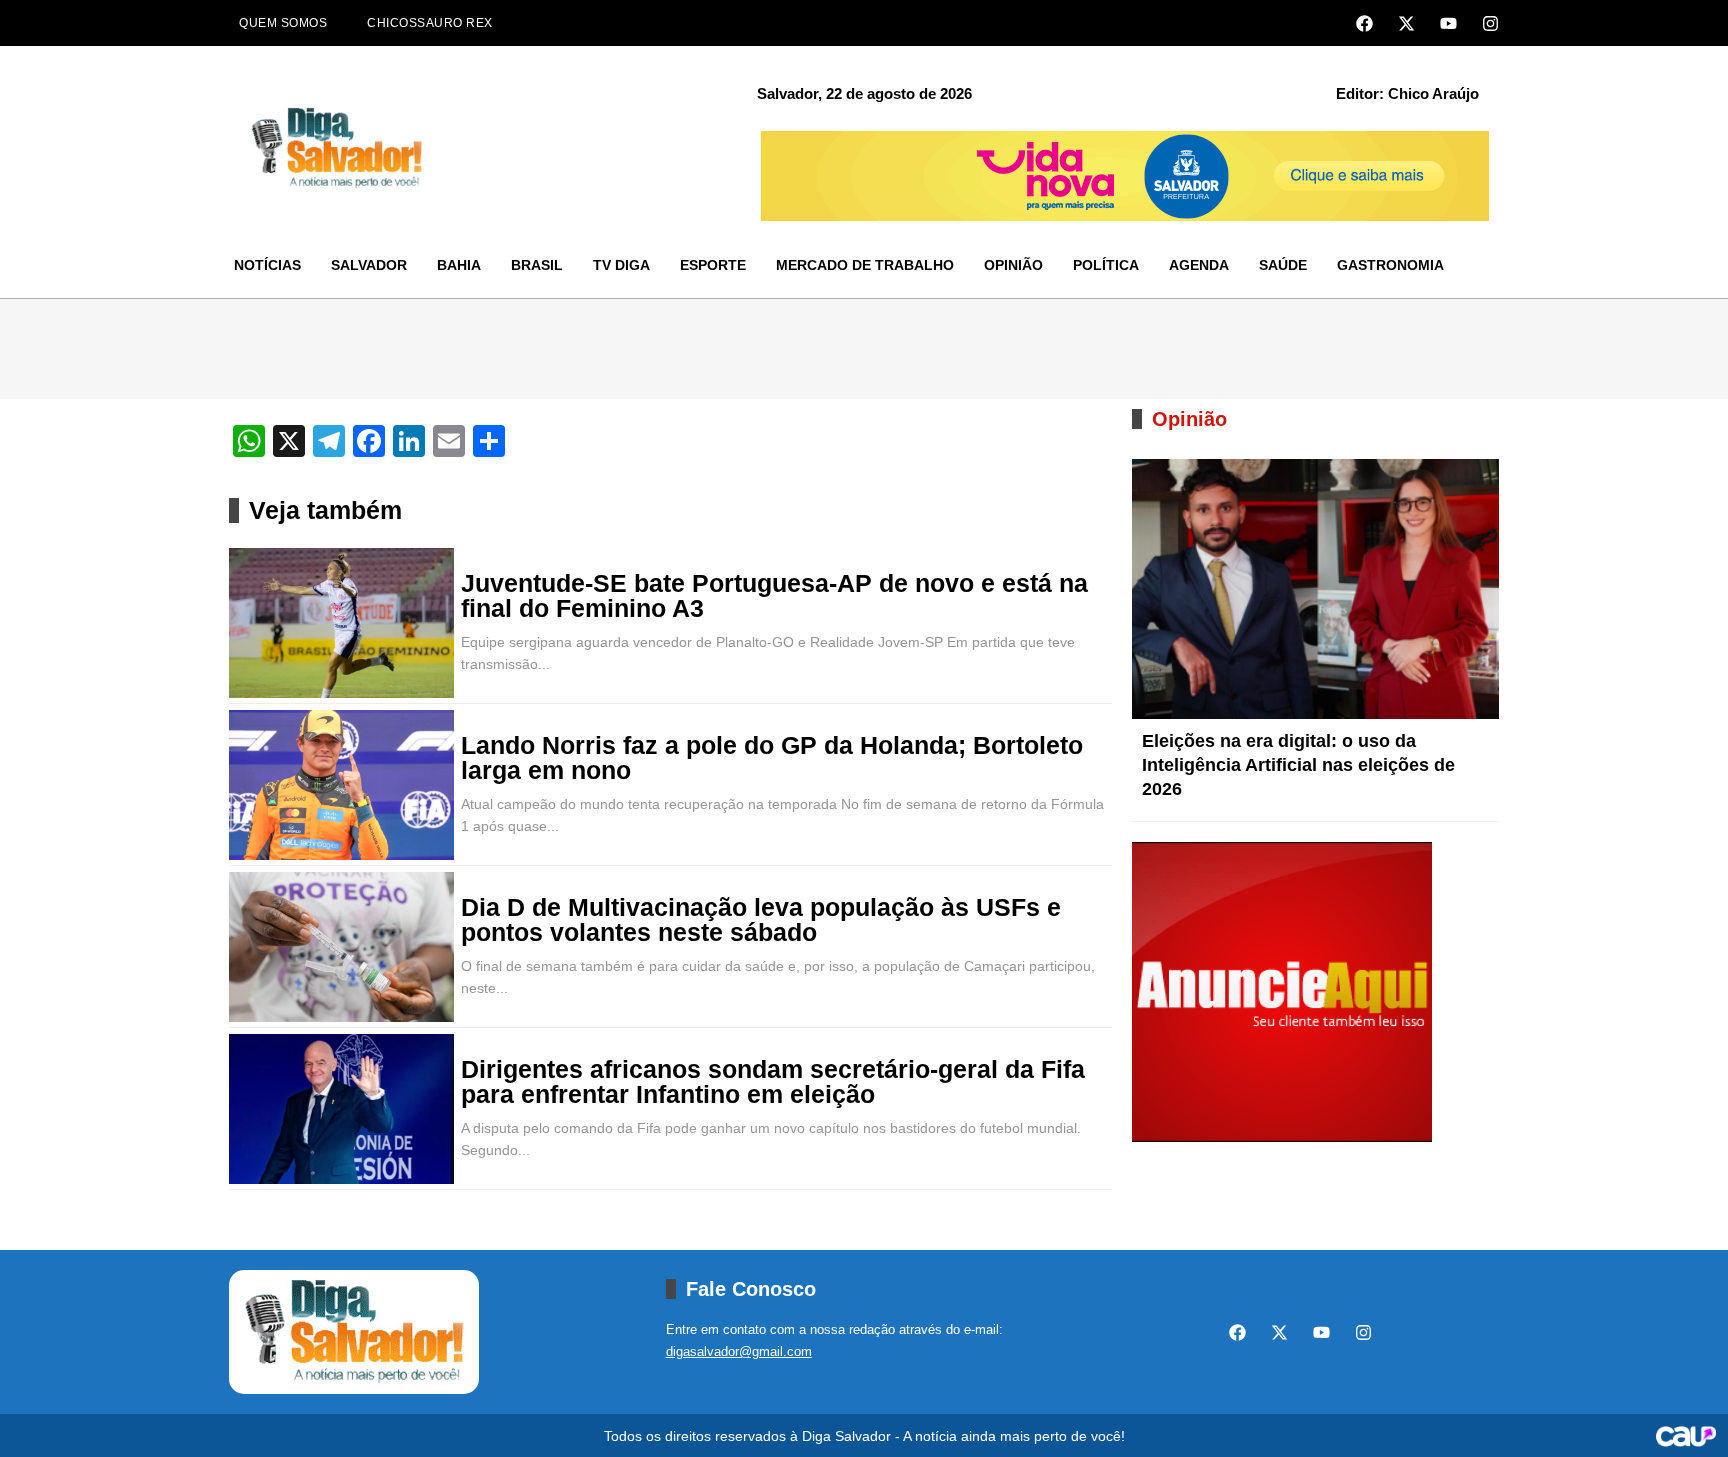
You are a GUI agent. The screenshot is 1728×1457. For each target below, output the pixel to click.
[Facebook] (1364, 23)
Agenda (1199, 265)
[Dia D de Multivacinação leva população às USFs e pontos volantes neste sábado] (341, 947)
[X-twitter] (1406, 23)
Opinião (1013, 265)
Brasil (537, 265)
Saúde (1283, 265)
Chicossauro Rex (430, 23)
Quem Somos (283, 23)
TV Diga (621, 265)
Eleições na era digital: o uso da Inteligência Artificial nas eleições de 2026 (1298, 765)
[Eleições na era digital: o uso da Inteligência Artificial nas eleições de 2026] (1315, 589)
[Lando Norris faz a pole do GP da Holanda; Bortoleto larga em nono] (341, 785)
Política (1106, 265)
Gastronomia (1390, 265)
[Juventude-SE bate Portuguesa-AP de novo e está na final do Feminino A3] (341, 623)
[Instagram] (1490, 23)
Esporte (713, 265)
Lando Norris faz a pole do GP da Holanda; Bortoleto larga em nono (772, 758)
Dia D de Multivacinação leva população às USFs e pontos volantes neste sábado (761, 920)
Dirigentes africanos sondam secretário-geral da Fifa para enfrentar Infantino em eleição (773, 1082)
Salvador (369, 265)
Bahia (459, 265)
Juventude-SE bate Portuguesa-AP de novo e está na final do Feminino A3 (774, 596)
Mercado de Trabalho (865, 265)
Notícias (267, 265)
